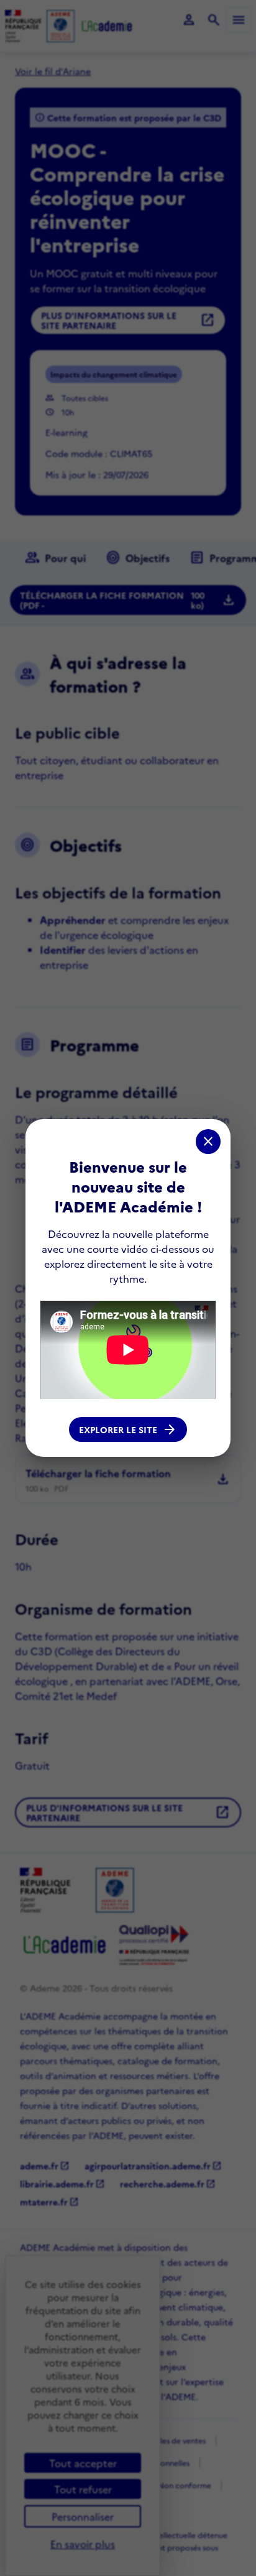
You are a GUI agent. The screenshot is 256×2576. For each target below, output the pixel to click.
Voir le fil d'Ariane (53, 71)
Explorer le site (128, 1429)
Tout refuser (83, 2489)
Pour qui (55, 558)
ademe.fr (45, 2166)
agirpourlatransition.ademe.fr (153, 2166)
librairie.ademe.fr (62, 2184)
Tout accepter (83, 2463)
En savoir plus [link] (83, 2544)
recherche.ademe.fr (168, 2184)
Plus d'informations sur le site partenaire (128, 320)
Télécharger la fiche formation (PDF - (128, 600)
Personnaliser (83, 2516)
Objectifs (138, 558)
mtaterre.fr (49, 2202)
